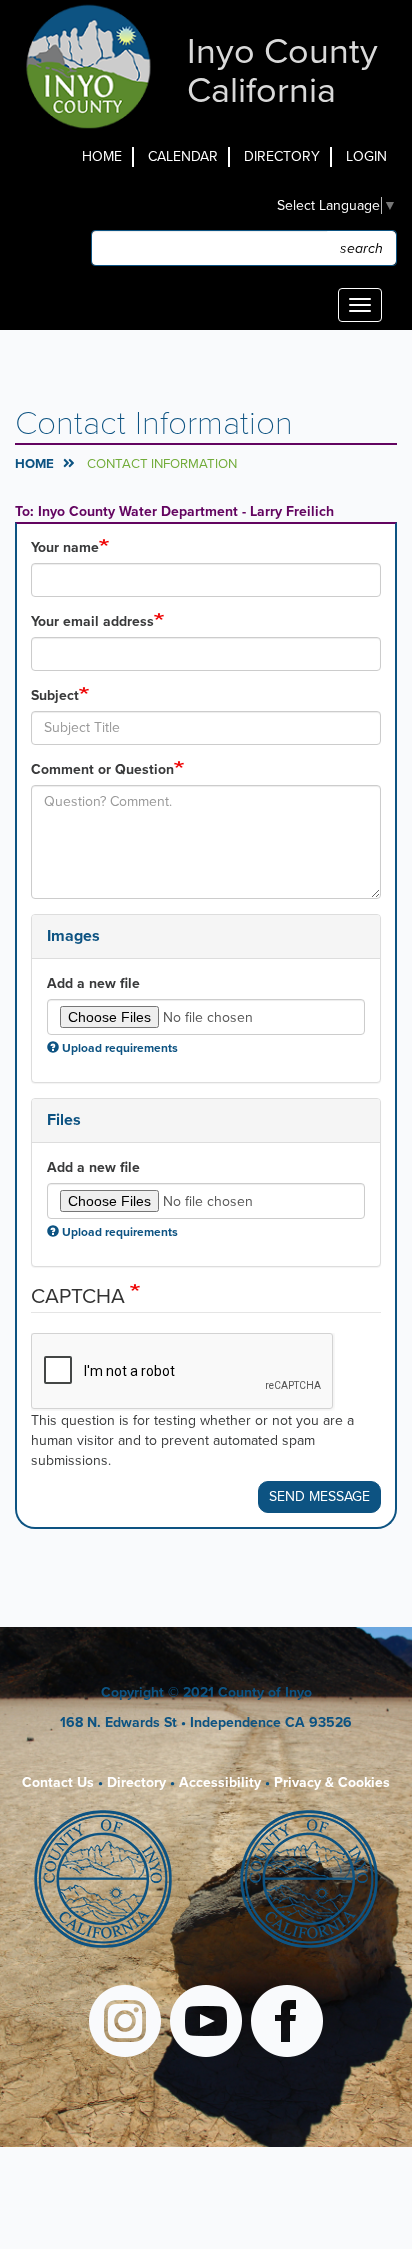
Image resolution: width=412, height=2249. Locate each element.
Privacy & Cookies (332, 1782)
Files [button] (64, 1120)
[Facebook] (287, 2024)
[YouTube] (206, 2024)
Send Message (319, 1496)
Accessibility (220, 1782)
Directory (282, 156)
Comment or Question (102, 769)
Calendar (183, 156)
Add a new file (93, 983)
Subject (55, 695)
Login (366, 156)
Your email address (92, 621)
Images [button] (73, 936)
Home (102, 156)
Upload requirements (120, 1048)
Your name (65, 547)
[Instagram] (125, 2024)
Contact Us (58, 1782)
